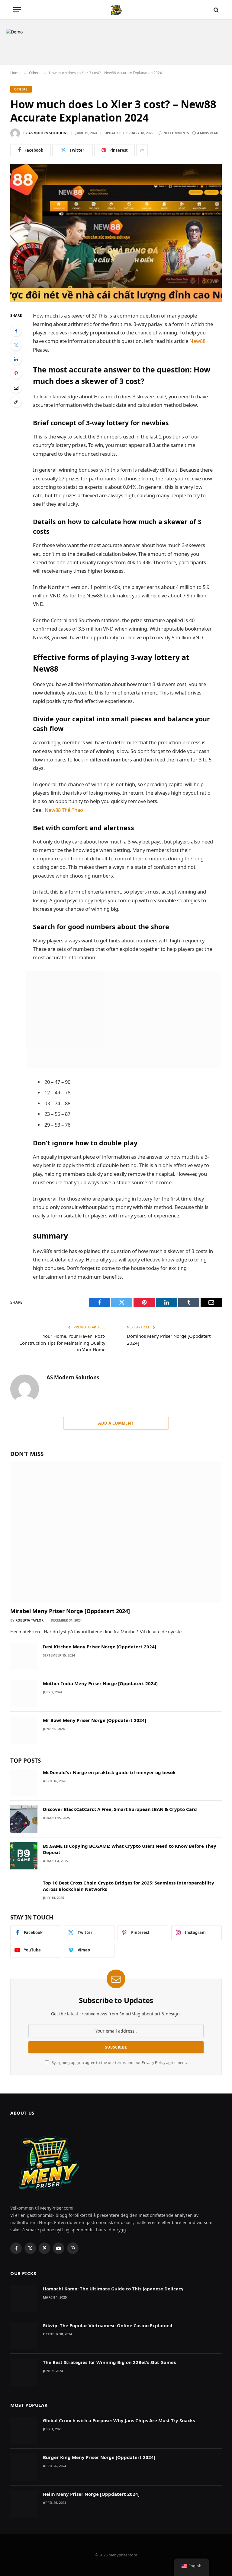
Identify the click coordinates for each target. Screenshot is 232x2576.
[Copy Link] (16, 402)
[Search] (216, 10)
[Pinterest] (16, 373)
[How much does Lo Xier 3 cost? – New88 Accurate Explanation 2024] (116, 233)
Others (21, 89)
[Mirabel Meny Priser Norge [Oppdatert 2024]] (116, 1532)
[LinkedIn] (16, 359)
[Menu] (17, 10)
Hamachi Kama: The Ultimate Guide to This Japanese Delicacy (113, 2289)
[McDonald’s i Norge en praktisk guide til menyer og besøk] (24, 1782)
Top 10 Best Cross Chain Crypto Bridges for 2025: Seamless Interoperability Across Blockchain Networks (129, 1886)
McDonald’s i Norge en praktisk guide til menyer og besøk (109, 1772)
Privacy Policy (153, 2063)
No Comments (176, 133)
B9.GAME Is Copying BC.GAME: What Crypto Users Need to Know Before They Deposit (130, 1849)
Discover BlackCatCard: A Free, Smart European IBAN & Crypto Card (120, 1809)
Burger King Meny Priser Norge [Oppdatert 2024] (99, 2457)
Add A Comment (116, 1423)
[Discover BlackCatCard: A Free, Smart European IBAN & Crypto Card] (24, 1819)
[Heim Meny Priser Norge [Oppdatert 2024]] (24, 2504)
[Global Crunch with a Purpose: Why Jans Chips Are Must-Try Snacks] (24, 2430)
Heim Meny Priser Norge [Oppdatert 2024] (91, 2494)
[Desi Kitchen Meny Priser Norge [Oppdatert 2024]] (24, 1657)
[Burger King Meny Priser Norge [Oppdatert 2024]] (24, 2467)
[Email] (16, 388)
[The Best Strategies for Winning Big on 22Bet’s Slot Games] (24, 2372)
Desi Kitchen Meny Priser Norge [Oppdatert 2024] (100, 1647)
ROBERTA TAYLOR (29, 1620)
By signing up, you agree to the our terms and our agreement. (119, 2063)
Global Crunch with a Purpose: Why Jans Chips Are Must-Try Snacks (119, 2420)
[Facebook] (16, 331)
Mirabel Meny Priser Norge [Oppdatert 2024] (70, 1611)
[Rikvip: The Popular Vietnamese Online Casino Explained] (24, 2335)
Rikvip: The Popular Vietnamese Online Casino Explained (108, 2325)
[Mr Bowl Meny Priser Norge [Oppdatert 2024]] (24, 1730)
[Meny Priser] (116, 10)
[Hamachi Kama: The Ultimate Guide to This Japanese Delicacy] (24, 2299)
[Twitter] (16, 345)
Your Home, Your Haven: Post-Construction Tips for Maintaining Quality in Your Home (62, 1343)
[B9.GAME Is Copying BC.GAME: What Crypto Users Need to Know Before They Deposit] (24, 1856)
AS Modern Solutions (48, 133)
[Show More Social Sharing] (142, 150)
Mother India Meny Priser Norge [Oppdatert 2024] (100, 1683)
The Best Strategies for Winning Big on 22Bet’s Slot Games (109, 2362)
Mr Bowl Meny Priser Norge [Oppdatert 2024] (95, 1720)
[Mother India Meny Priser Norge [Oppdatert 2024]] (24, 1693)
